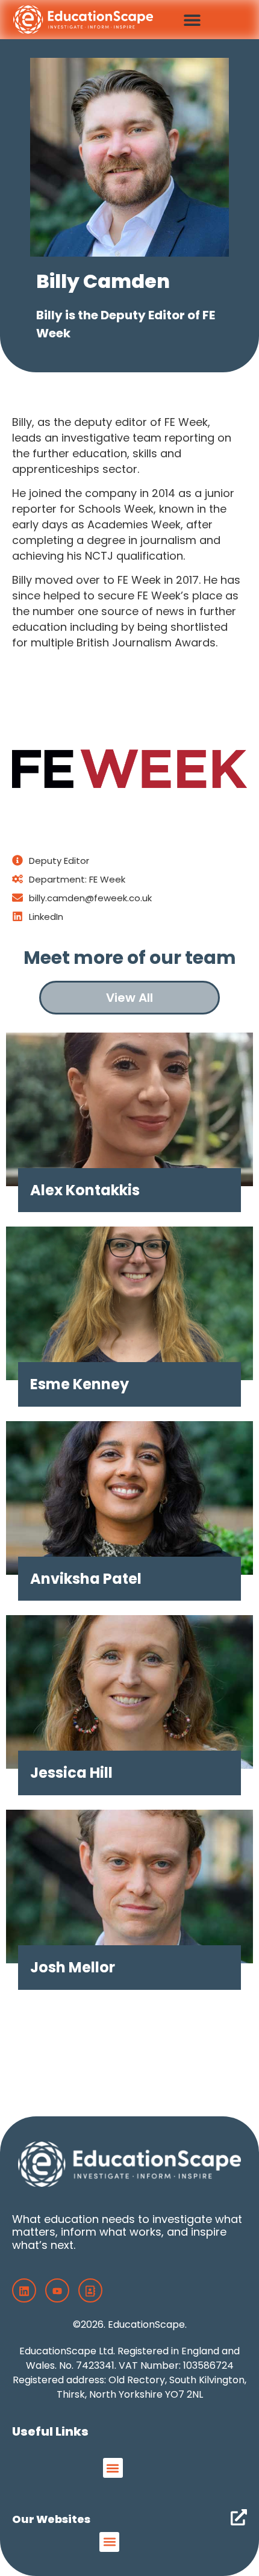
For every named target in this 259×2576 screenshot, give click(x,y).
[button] (192, 20)
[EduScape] (90, 2290)
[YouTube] (57, 2290)
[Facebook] (24, 2290)
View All (129, 998)
